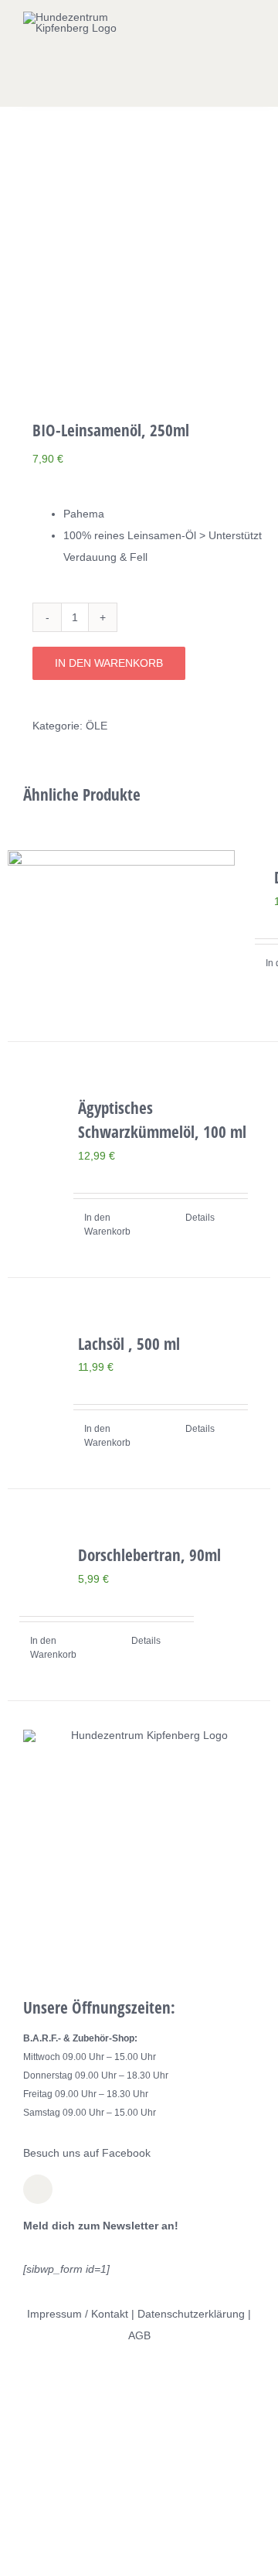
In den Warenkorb (109, 663)
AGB (139, 2335)
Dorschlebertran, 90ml (149, 1555)
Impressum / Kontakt (78, 2314)
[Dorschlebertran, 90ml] (38, 1548)
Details (200, 1218)
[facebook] (38, 2189)
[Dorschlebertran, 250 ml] (121, 926)
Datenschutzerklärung (191, 2314)
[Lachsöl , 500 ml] (38, 1362)
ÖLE (97, 726)
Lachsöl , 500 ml (129, 1344)
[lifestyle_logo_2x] (71, 17)
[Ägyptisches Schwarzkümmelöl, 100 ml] (38, 1126)
